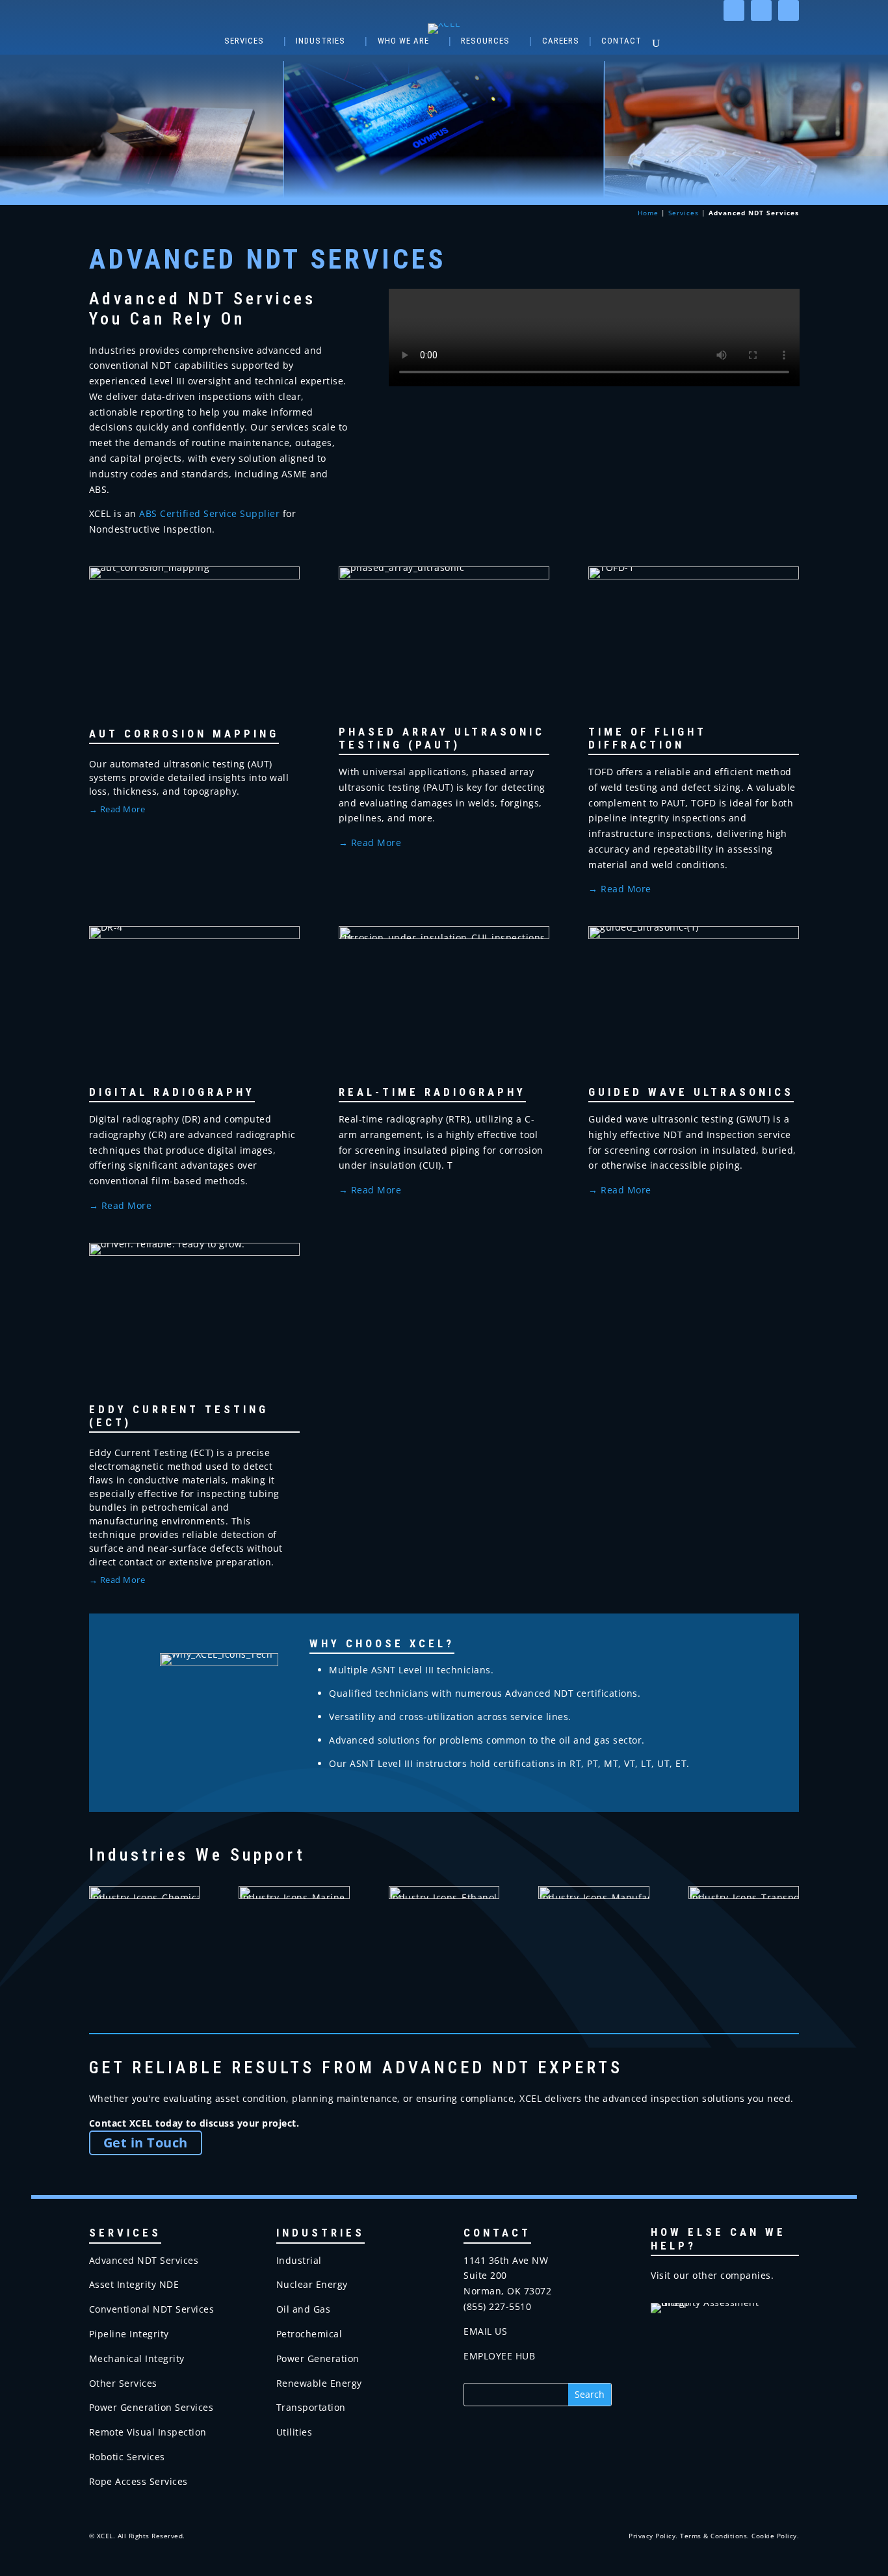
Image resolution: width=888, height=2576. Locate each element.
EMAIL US (485, 2331)
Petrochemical (309, 2334)
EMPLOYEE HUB (499, 2356)
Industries (320, 41)
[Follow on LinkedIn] (734, 10)
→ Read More (370, 843)
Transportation (311, 2407)
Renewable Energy (319, 2383)
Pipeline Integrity (129, 2334)
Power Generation (318, 2358)
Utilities (294, 2432)
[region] (444, 130)
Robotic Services (127, 2457)
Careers (561, 41)
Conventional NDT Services (152, 2309)
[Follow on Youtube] (789, 10)
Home (648, 213)
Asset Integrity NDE (134, 2284)
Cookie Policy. (775, 2536)
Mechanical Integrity (137, 2358)
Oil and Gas (304, 2309)
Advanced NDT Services (144, 2260)
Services (244, 41)
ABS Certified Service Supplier (209, 513)
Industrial (299, 2260)
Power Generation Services (151, 2407)
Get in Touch (146, 2143)
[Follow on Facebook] (761, 10)
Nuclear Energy (312, 2284)
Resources (485, 41)
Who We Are (403, 41)
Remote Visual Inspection (148, 2432)
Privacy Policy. (653, 2536)
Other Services (123, 2383)
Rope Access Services (138, 2481)
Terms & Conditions (713, 2536)
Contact (621, 41)
